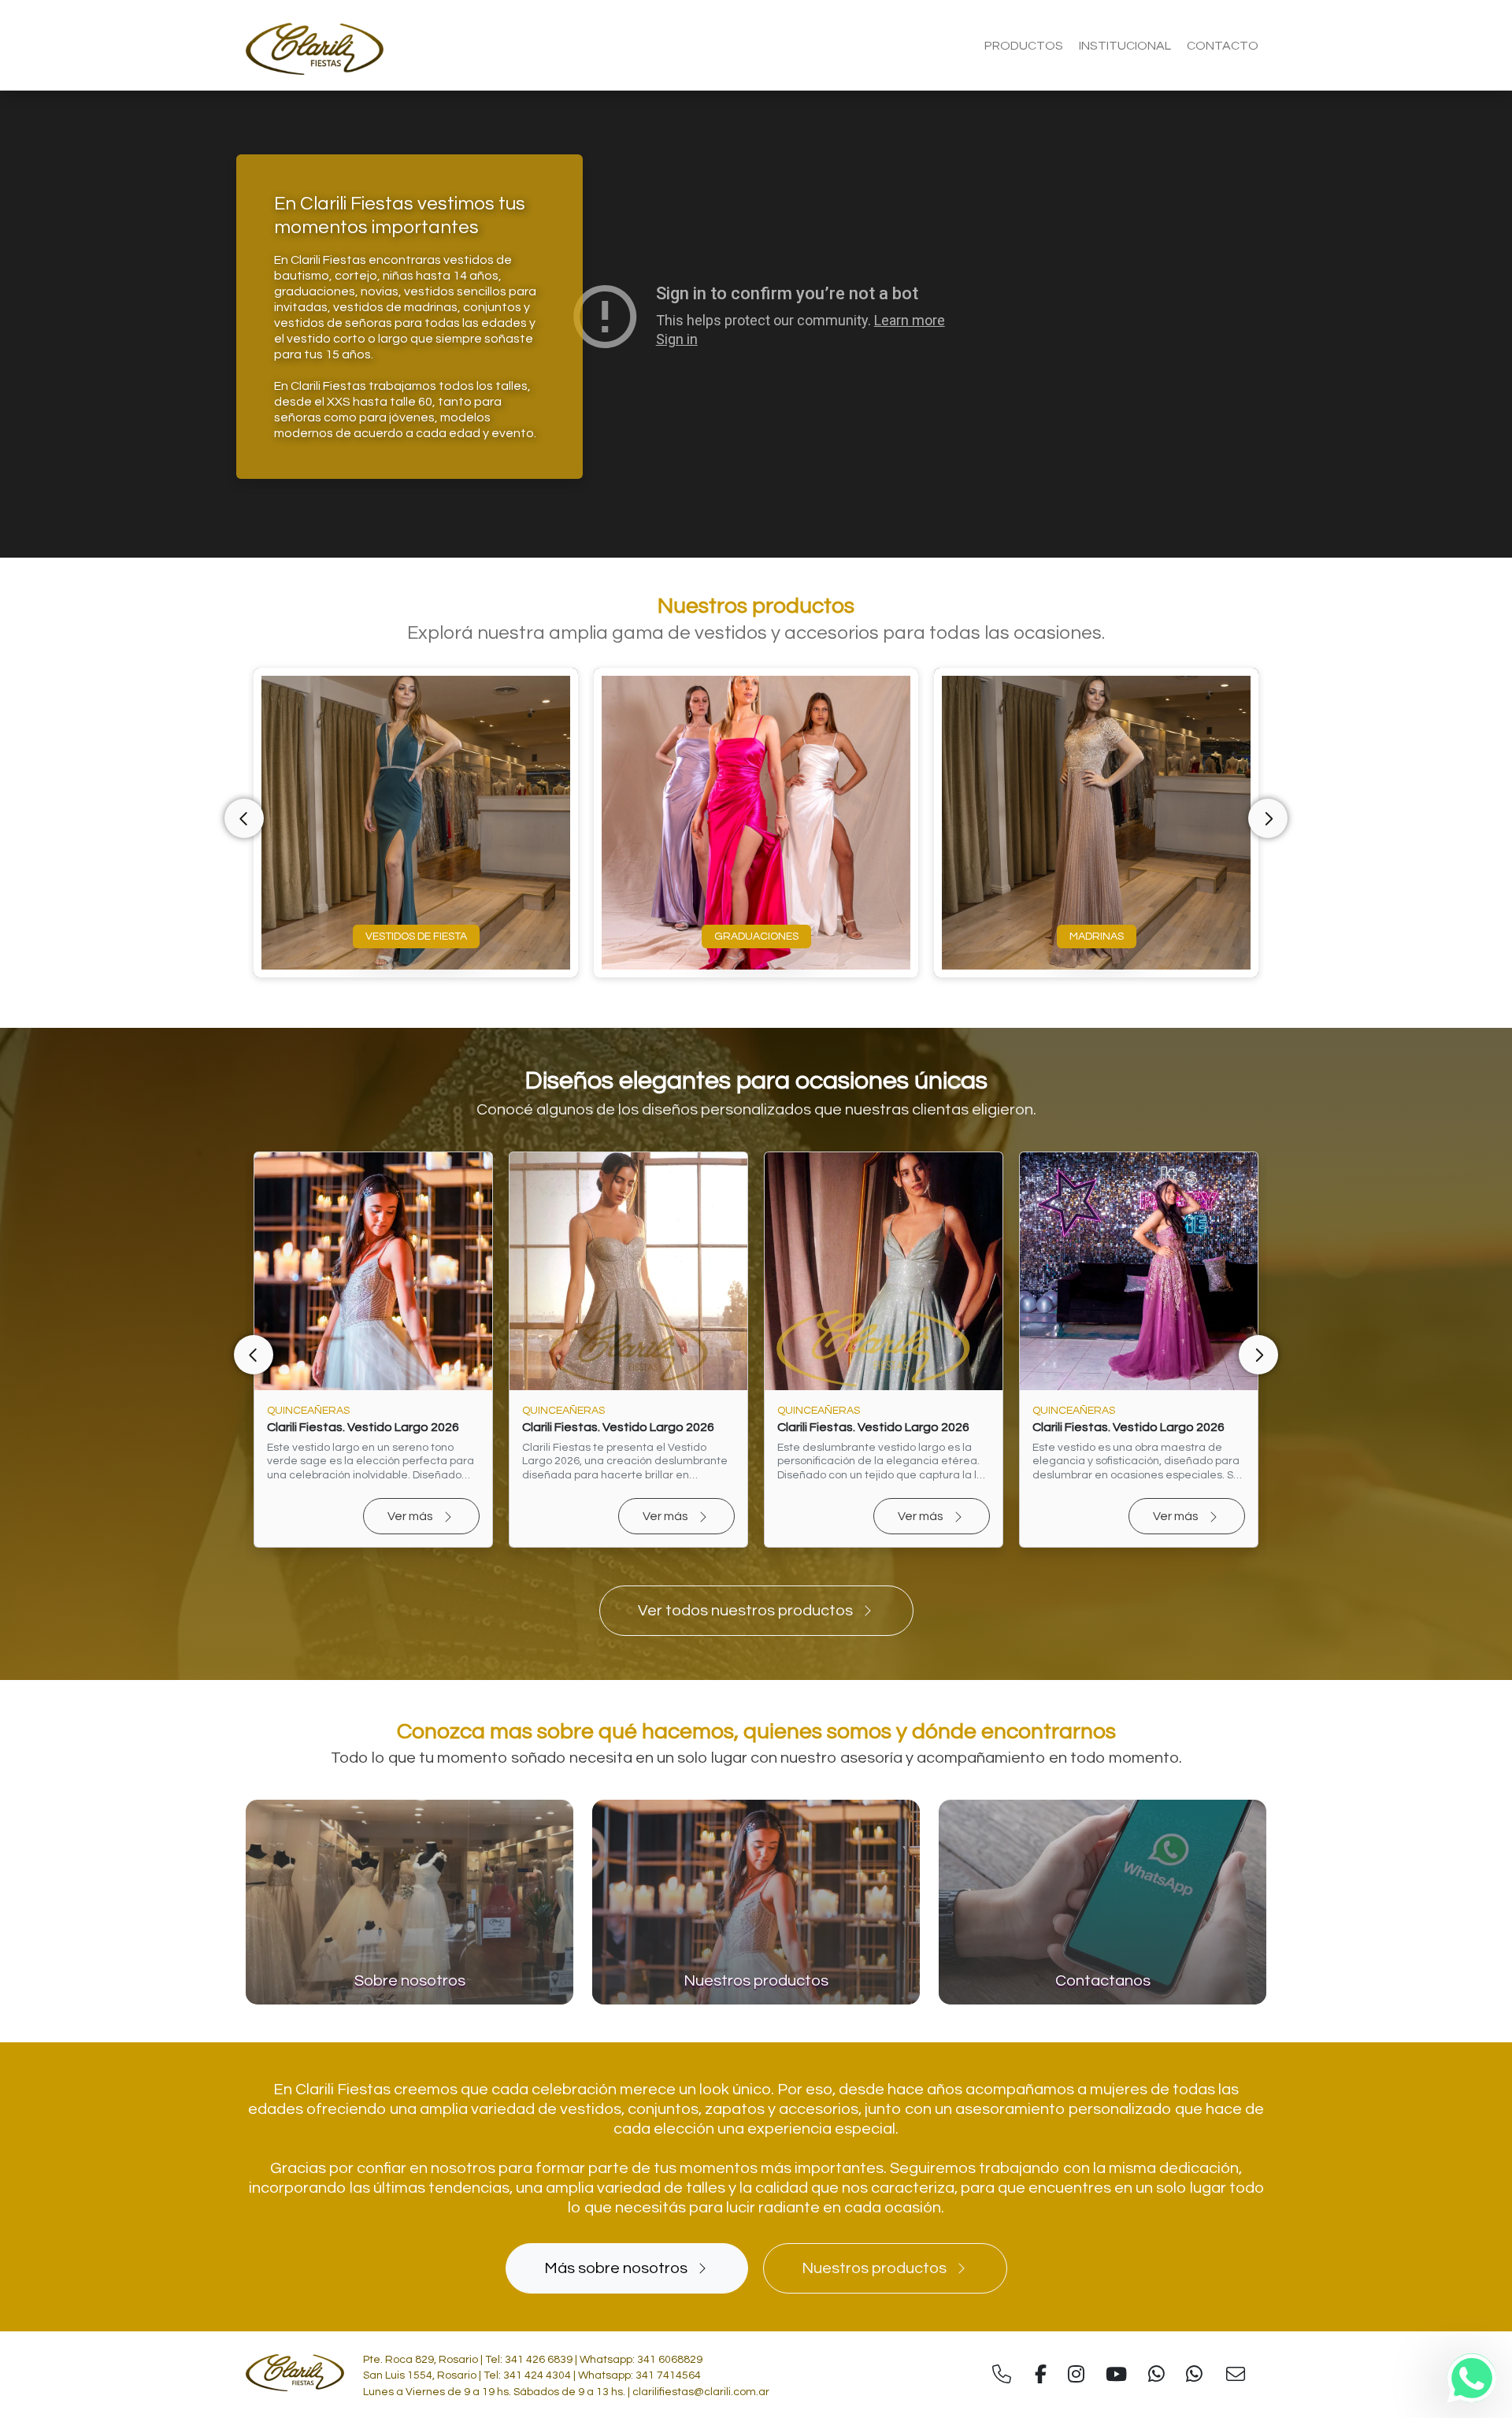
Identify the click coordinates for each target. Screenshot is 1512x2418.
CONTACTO (1223, 46)
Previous (244, 818)
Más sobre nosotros (616, 2268)
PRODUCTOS (1024, 46)
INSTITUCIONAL (1125, 46)
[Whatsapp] (1472, 2378)
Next (1268, 818)
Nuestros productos (874, 2268)
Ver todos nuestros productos (745, 1611)
